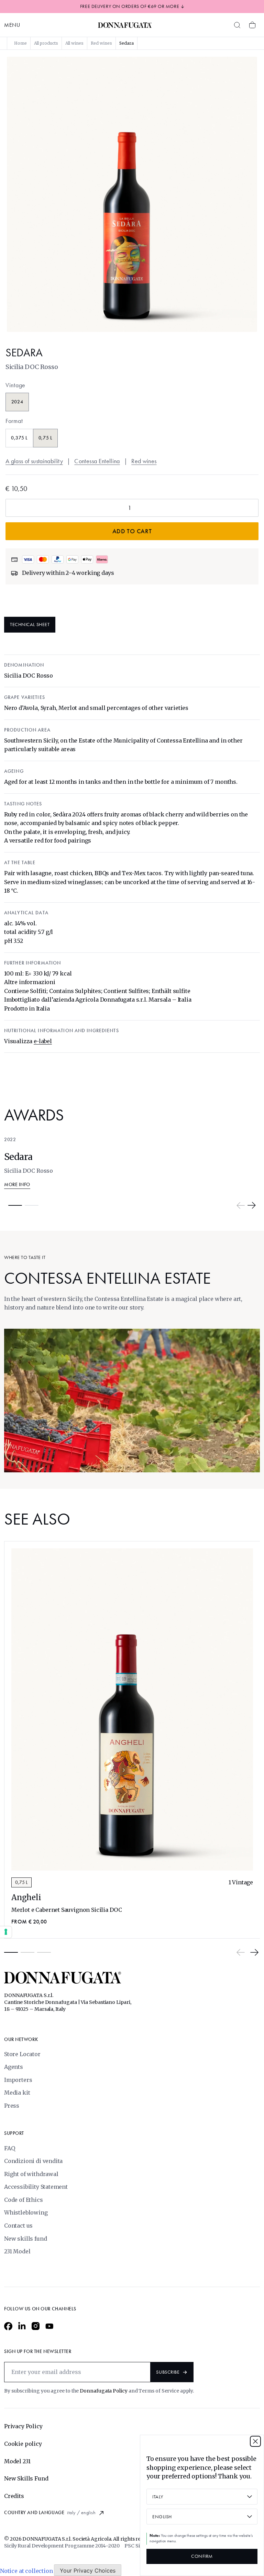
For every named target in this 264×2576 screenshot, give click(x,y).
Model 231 (17, 2461)
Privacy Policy (23, 2426)
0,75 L (21, 1882)
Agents (14, 2067)
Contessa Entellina (97, 461)
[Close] (255, 2441)
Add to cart (132, 531)
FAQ (9, 2148)
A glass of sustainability (34, 461)
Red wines (144, 461)
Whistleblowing (26, 2212)
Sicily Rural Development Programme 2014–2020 (62, 2546)
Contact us (18, 2226)
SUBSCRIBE (168, 2372)
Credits (14, 2496)
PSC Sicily (136, 2546)
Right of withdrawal (31, 2174)
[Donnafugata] (125, 25)
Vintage (15, 385)
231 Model (17, 2251)
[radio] (17, 402)
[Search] (237, 25)
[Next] (252, 1205)
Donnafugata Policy (104, 2391)
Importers (18, 2080)
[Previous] (241, 1205)
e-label (43, 1041)
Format (14, 421)
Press (12, 2106)
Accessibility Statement (36, 2187)
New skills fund (25, 2239)
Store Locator (22, 2054)
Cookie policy (23, 2444)
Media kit (17, 2093)
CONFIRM (202, 2556)
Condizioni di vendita (33, 2161)
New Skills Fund (26, 2478)
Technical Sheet (30, 625)
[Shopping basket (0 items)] (252, 25)
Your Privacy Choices (88, 2571)
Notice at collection (26, 2571)
